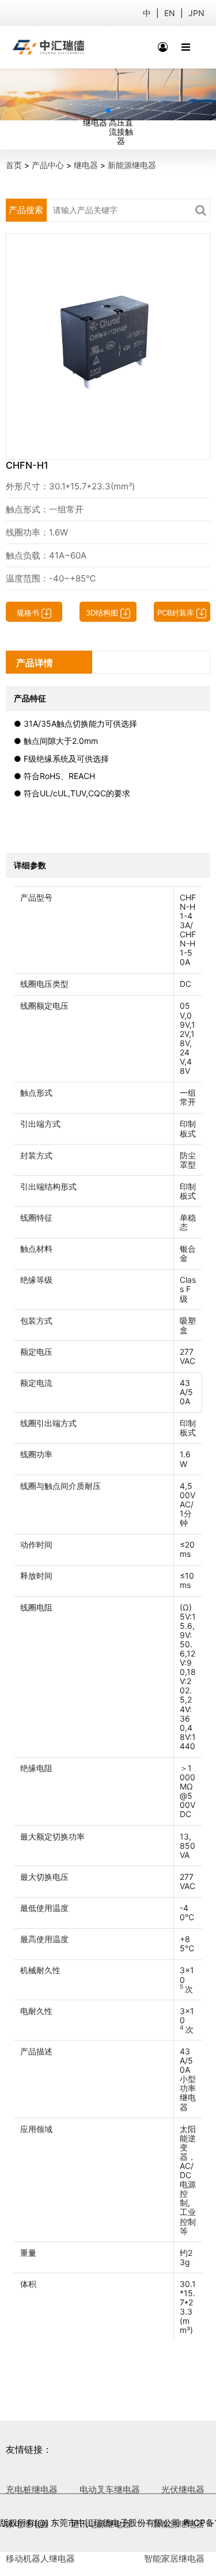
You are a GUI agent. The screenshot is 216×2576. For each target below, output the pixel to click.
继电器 (95, 122)
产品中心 (48, 165)
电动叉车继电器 (110, 2489)
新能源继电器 (132, 165)
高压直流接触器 (121, 132)
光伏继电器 (183, 2489)
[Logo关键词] (49, 47)
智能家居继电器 (174, 2558)
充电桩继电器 (32, 2489)
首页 (14, 165)
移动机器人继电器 (40, 2558)
